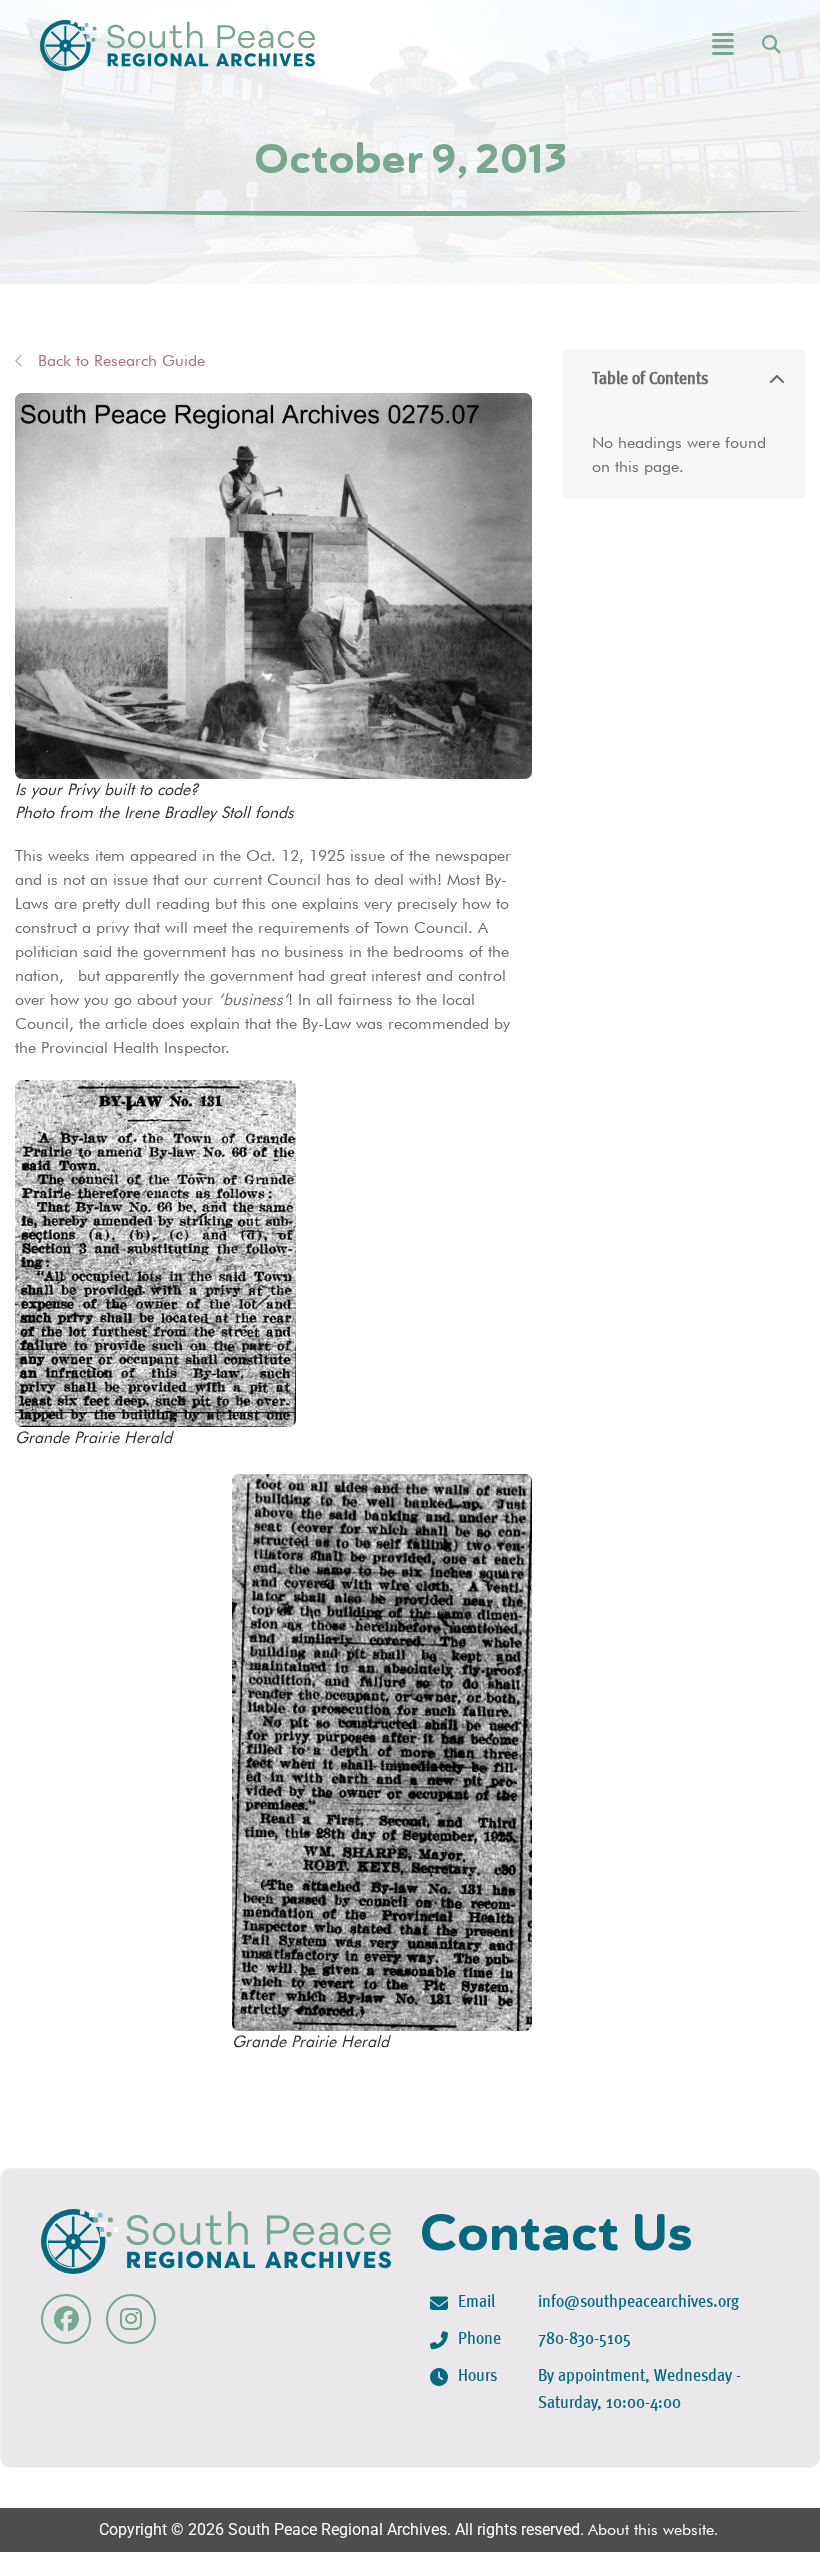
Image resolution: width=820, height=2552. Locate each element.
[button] (668, 45)
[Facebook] (66, 2319)
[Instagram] (131, 2319)
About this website (651, 2529)
